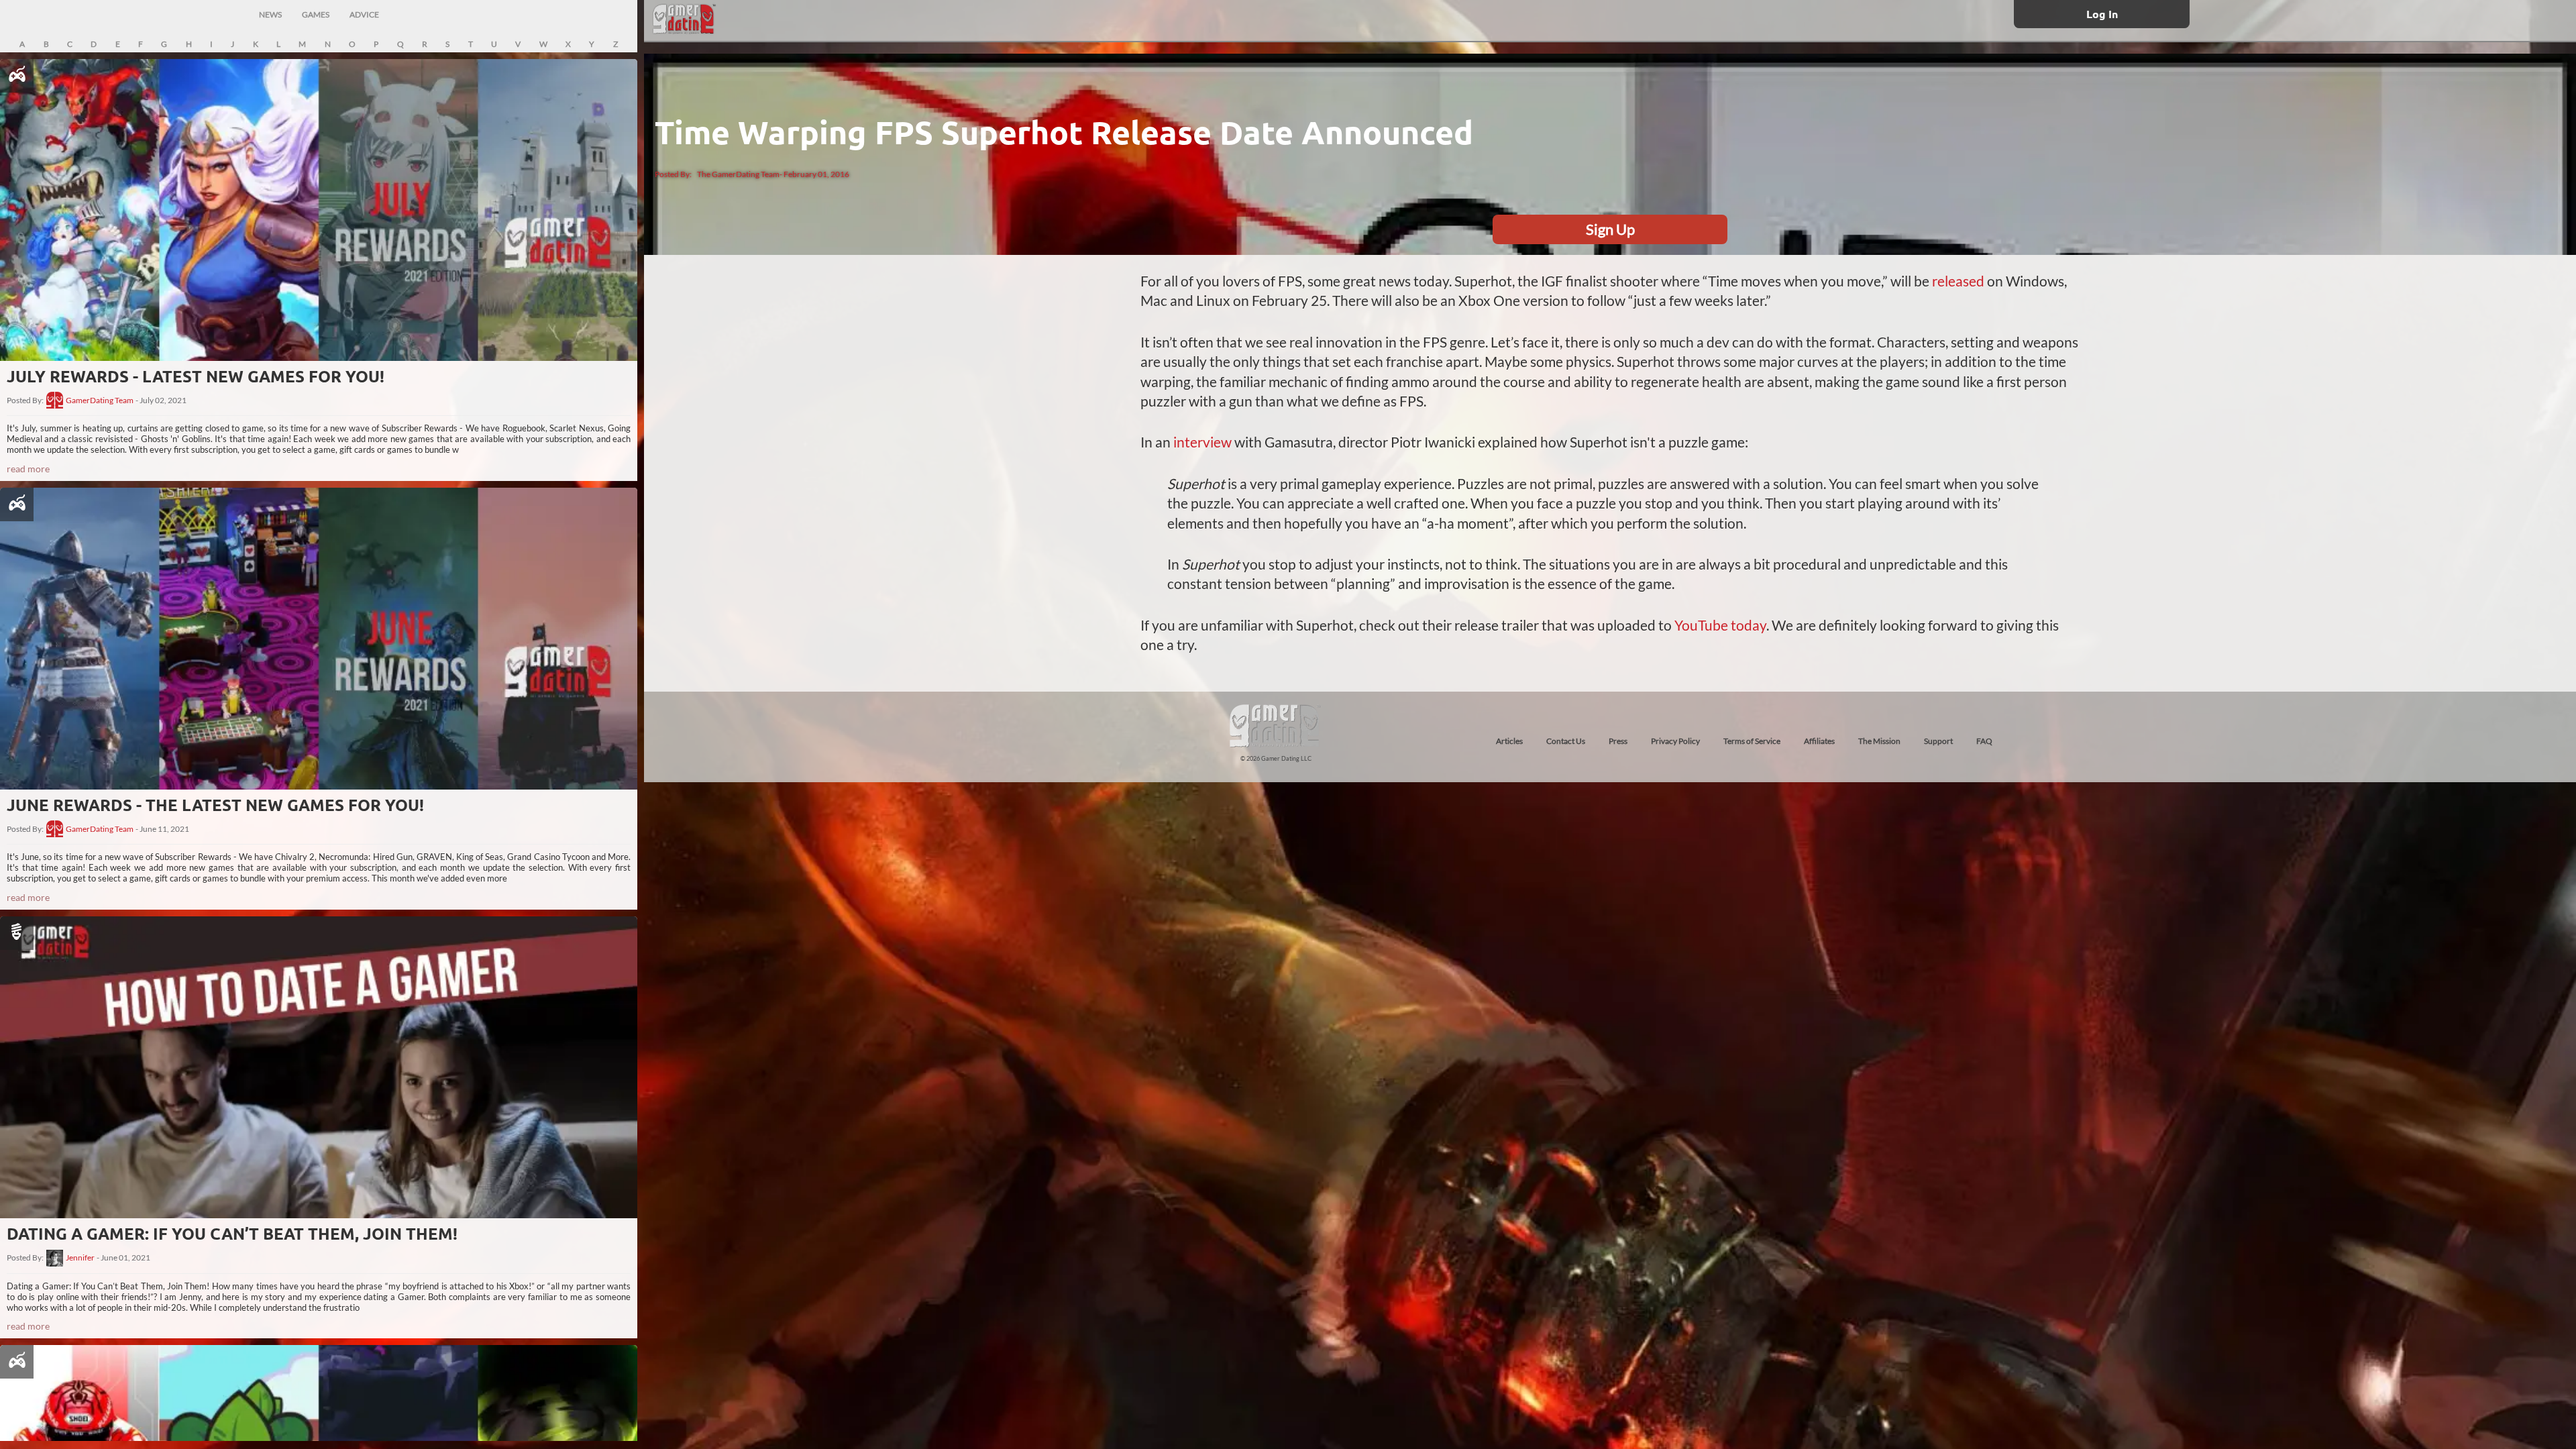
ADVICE (364, 14)
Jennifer (80, 1258)
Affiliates (1819, 741)
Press (1618, 741)
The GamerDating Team (738, 174)
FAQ (1984, 741)
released (1958, 281)
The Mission (1879, 741)
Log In (2102, 14)
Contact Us (1566, 741)
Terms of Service (1752, 741)
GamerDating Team (100, 400)
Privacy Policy (1675, 741)
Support (1938, 741)
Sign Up (1610, 229)
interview (1201, 442)
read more (28, 469)
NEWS (270, 14)
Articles (1509, 741)
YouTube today (1720, 625)
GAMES (316, 14)
